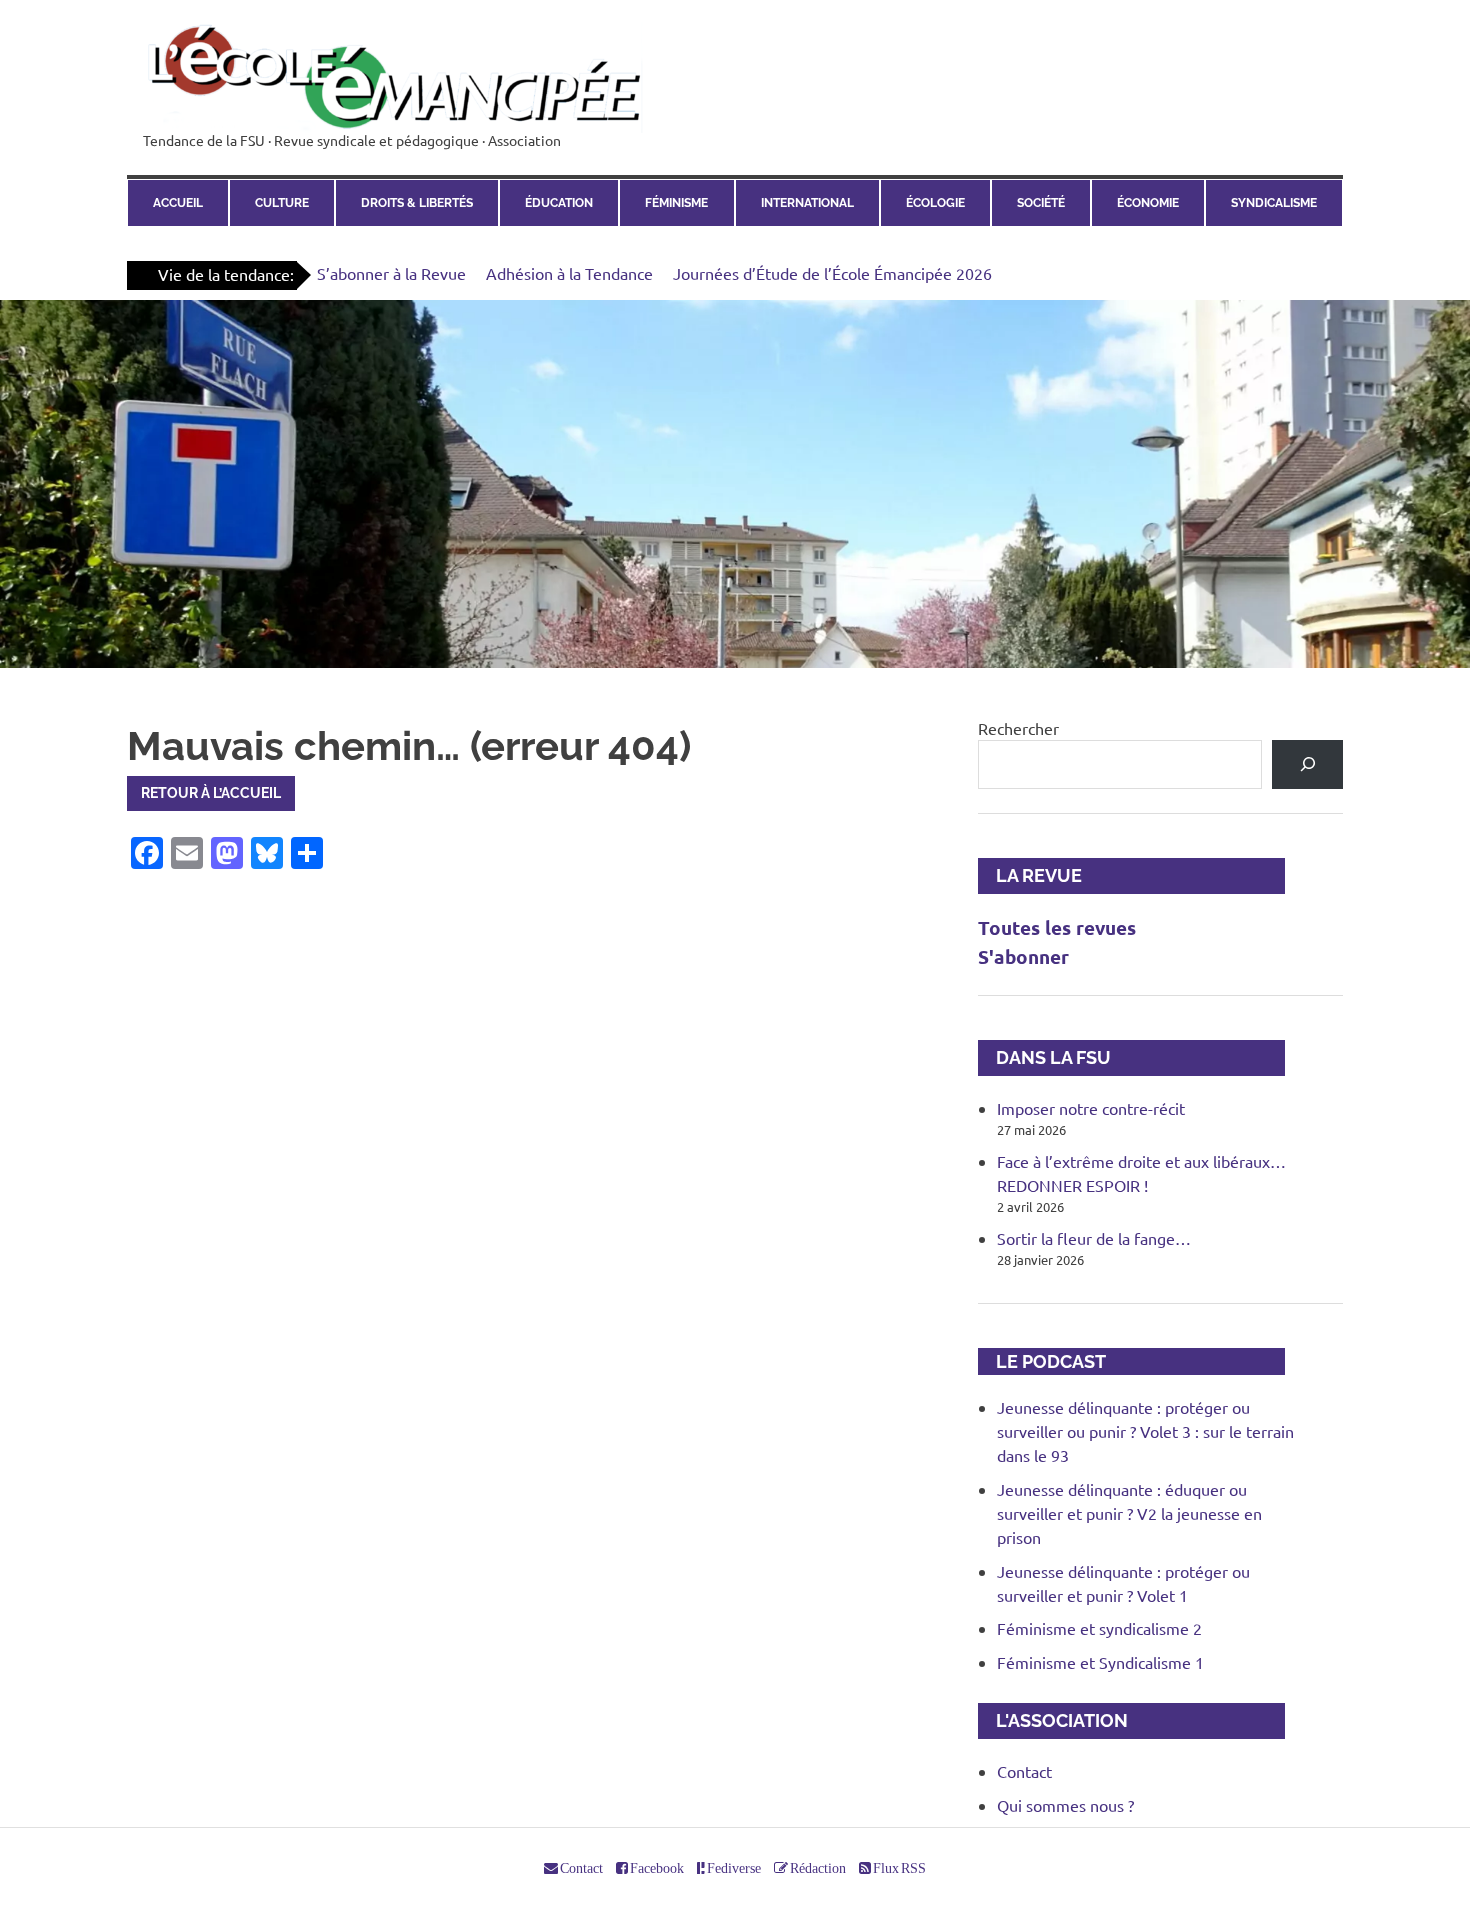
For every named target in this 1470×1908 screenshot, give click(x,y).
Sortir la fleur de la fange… (1094, 1238)
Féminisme (676, 203)
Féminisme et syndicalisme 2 (1099, 1628)
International (807, 203)
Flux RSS (898, 1868)
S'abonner (1023, 956)
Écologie (935, 203)
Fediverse (733, 1868)
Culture (282, 203)
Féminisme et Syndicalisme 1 (1100, 1662)
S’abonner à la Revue (391, 273)
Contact (1024, 1771)
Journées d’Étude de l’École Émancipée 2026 (832, 273)
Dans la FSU (1044, 1057)
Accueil (178, 203)
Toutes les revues (1057, 927)
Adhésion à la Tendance (569, 273)
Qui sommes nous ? (1065, 1805)
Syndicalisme (1274, 203)
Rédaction (817, 1868)
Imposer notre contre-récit (1091, 1108)
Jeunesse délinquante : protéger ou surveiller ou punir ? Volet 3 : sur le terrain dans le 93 (1145, 1431)
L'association (1053, 1720)
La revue (1030, 875)
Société (1041, 203)
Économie (1148, 203)
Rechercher (1018, 728)
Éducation (559, 203)
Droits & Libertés (417, 203)
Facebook (656, 1868)
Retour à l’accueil (211, 793)
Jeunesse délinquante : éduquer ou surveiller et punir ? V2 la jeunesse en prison (1129, 1513)
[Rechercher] (1307, 764)
